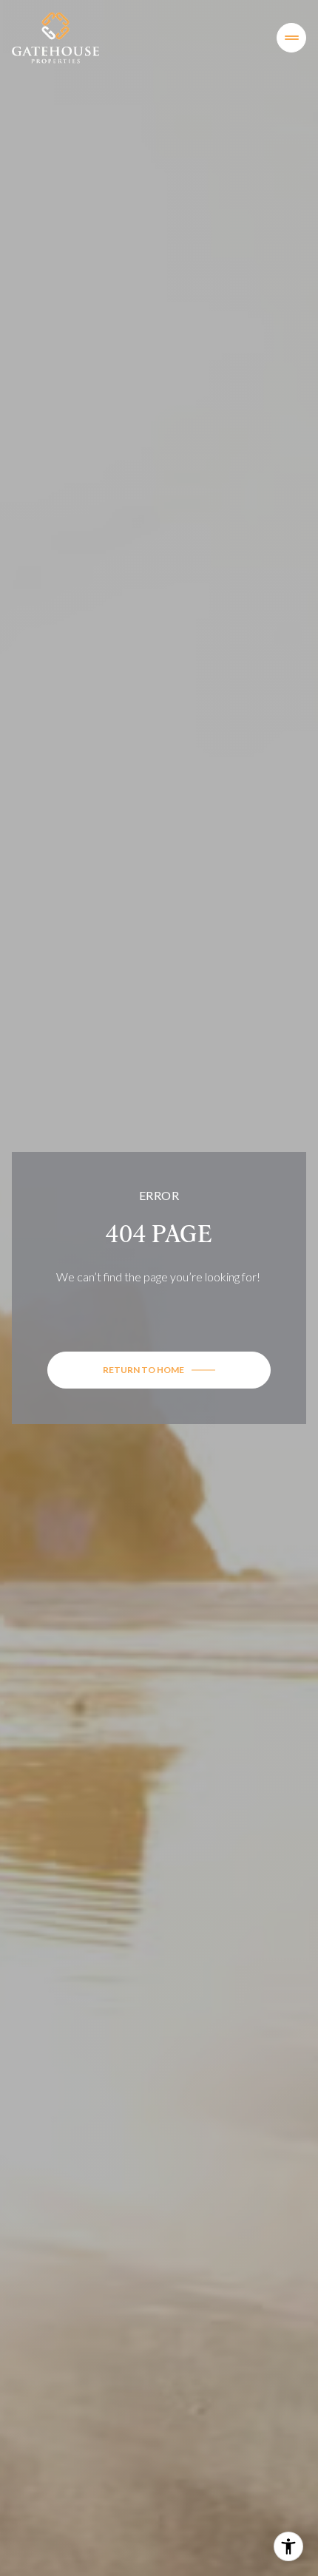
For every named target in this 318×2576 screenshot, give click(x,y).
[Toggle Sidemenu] (291, 38)
